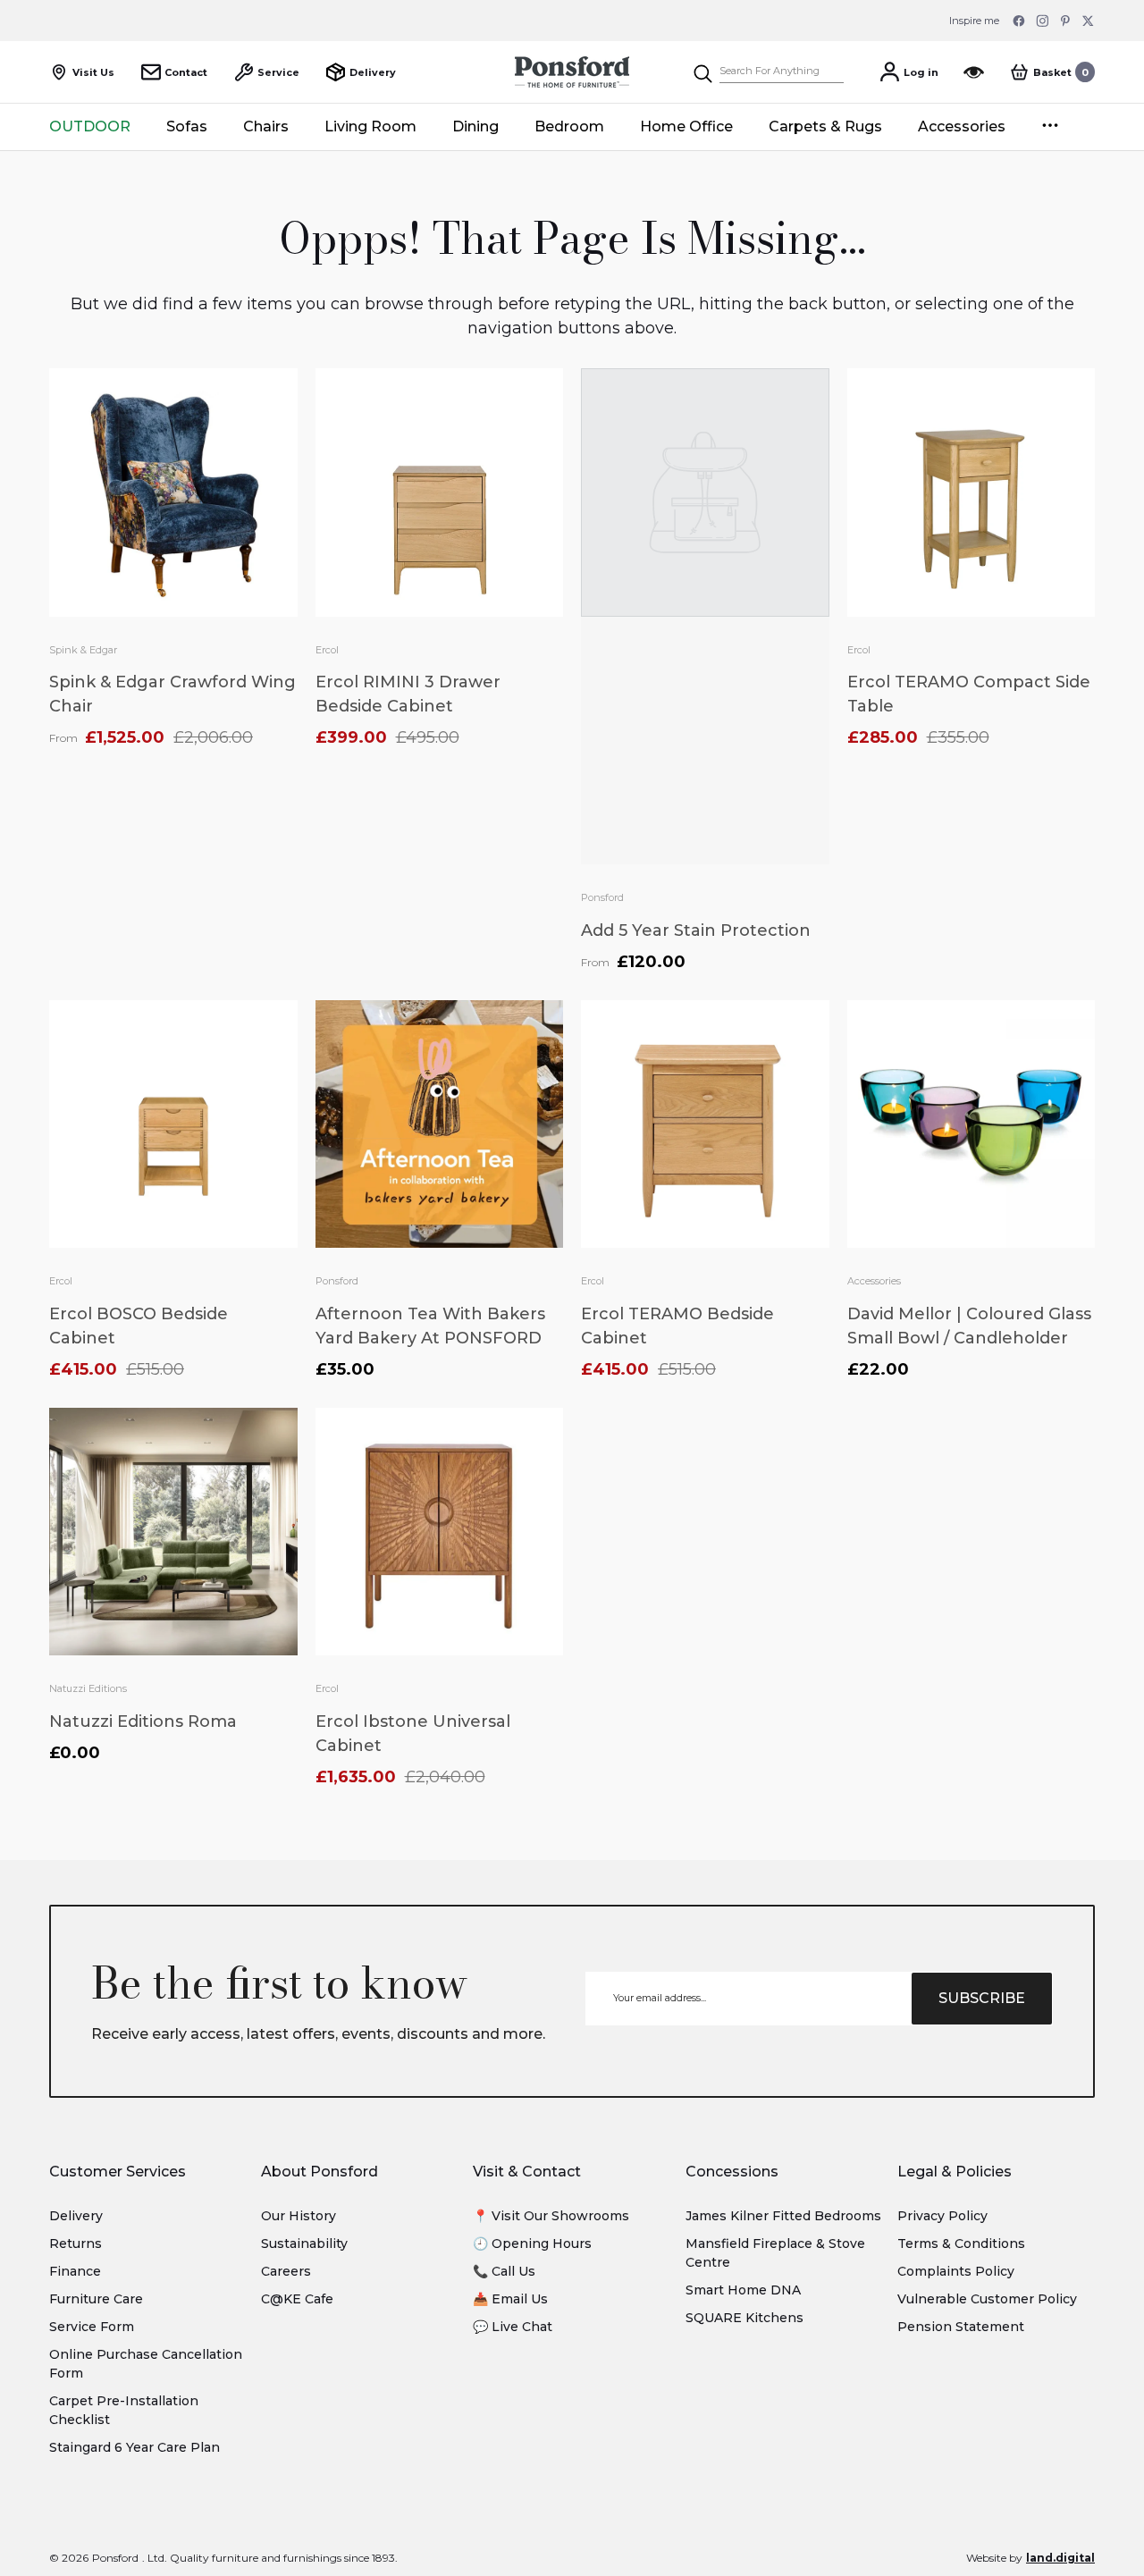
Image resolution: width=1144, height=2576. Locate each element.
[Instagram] (1042, 21)
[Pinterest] (1065, 21)
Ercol (327, 650)
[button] (1052, 72)
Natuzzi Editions (88, 1688)
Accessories (874, 1281)
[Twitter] (1089, 21)
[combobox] (782, 72)
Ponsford (602, 897)
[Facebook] (1019, 21)
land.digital (1060, 2558)
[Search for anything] (768, 72)
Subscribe (982, 1998)
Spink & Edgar (83, 650)
